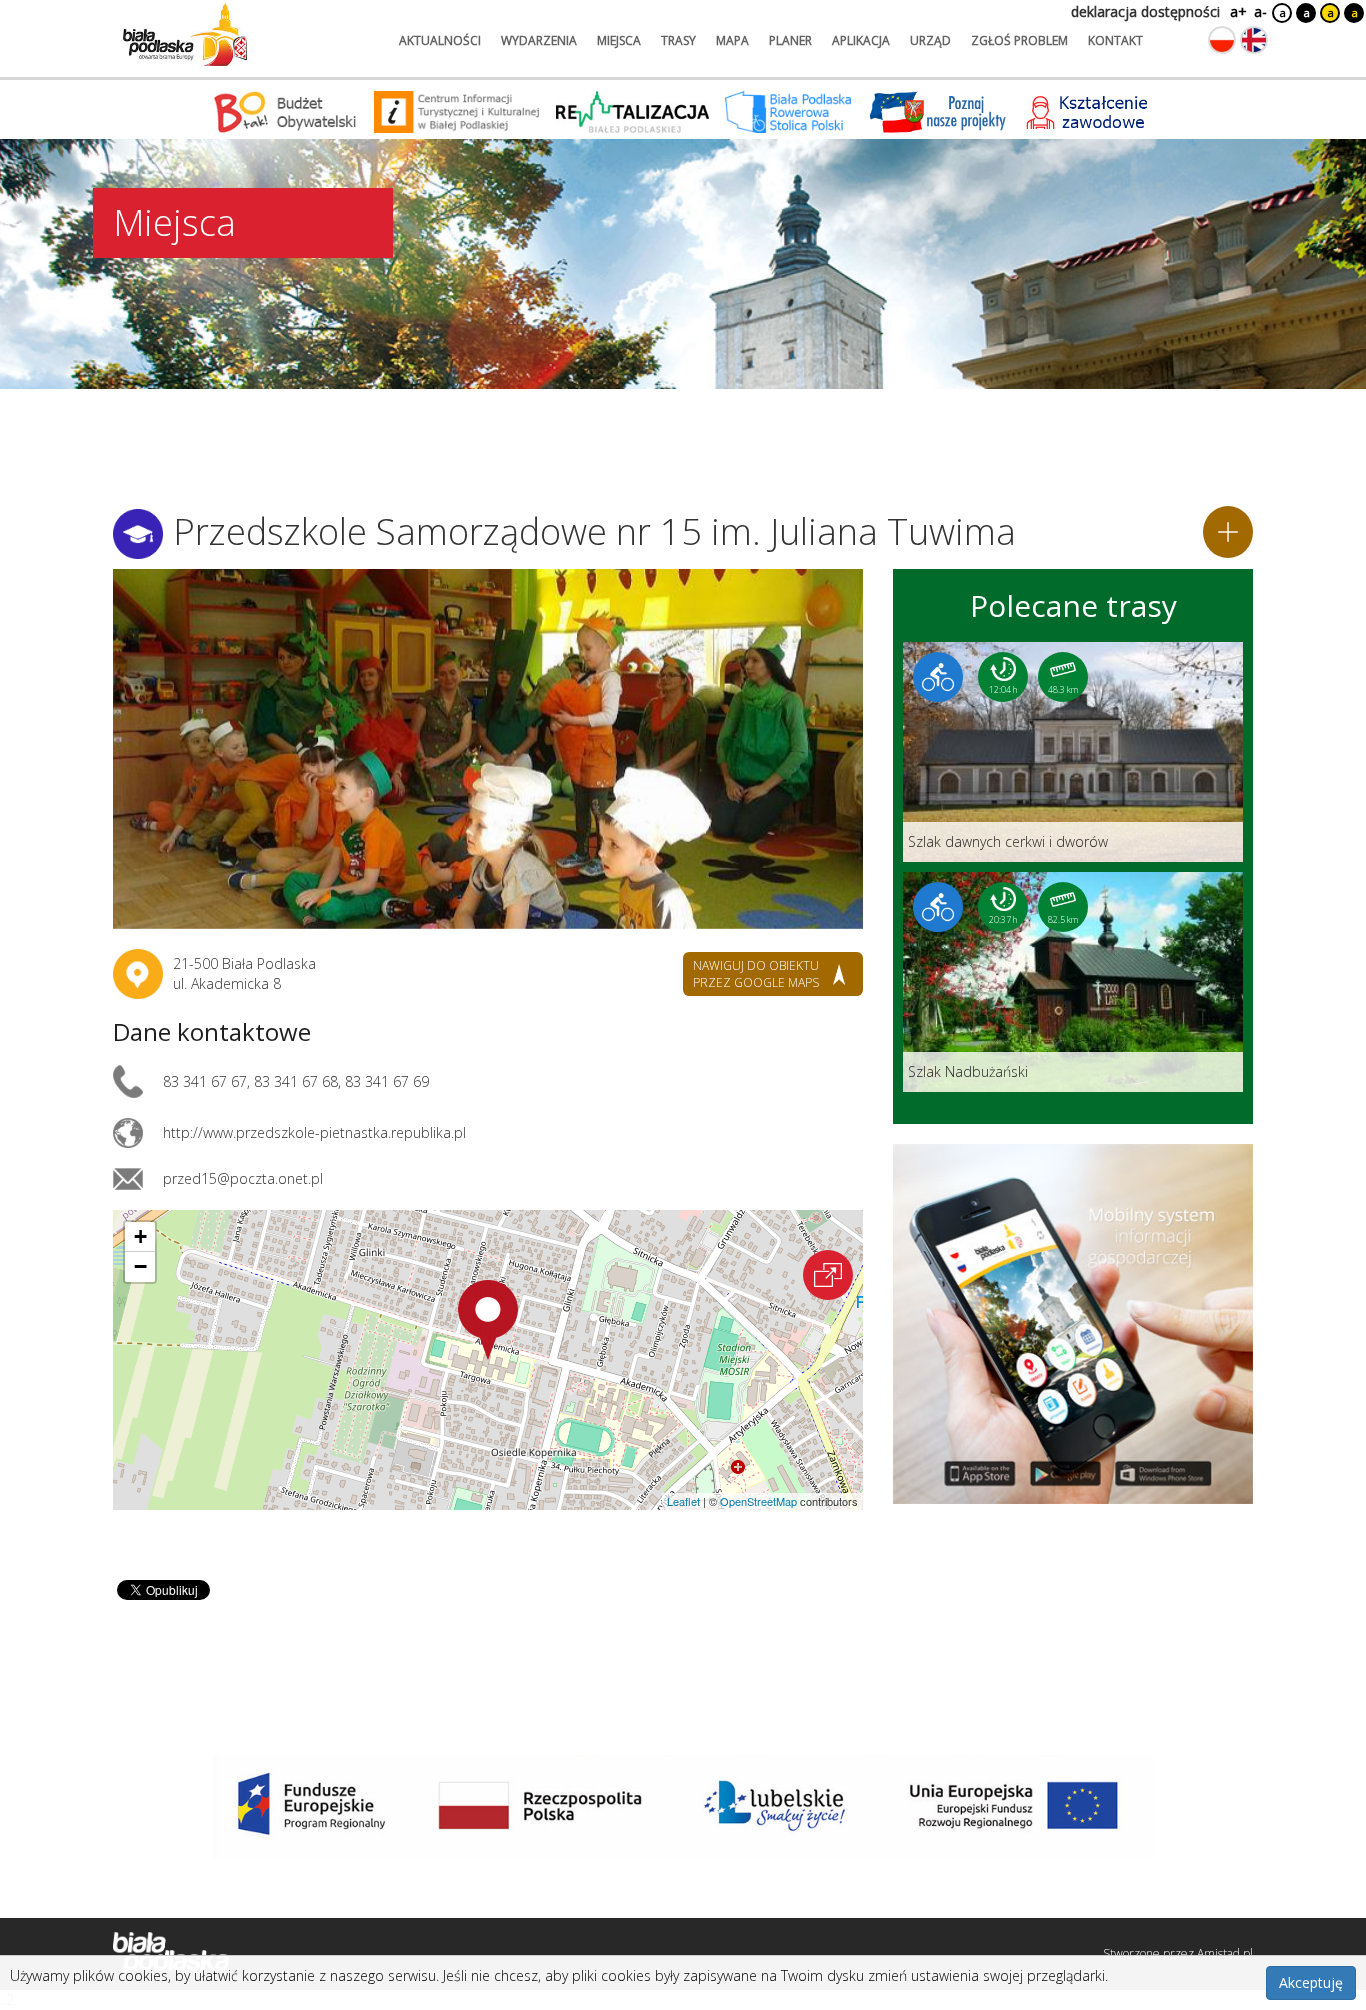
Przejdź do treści (58, 13)
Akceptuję (1311, 1982)
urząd (930, 40)
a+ (1237, 11)
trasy (678, 40)
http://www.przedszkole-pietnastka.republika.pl (314, 1132)
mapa (732, 40)
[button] (488, 1320)
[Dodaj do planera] (1228, 532)
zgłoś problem (1019, 40)
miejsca (619, 40)
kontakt (1115, 40)
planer (790, 40)
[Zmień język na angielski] (1254, 40)
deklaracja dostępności (1145, 11)
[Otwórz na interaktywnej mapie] (828, 1275)
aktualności (440, 40)
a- (1260, 11)
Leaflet (683, 1501)
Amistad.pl (1225, 1953)
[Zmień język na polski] (1222, 40)
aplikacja (861, 40)
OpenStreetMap (758, 1501)
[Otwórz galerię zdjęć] (488, 749)
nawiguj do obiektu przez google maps (756, 974)
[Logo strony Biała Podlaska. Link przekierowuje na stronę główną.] (185, 35)
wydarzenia (539, 40)
